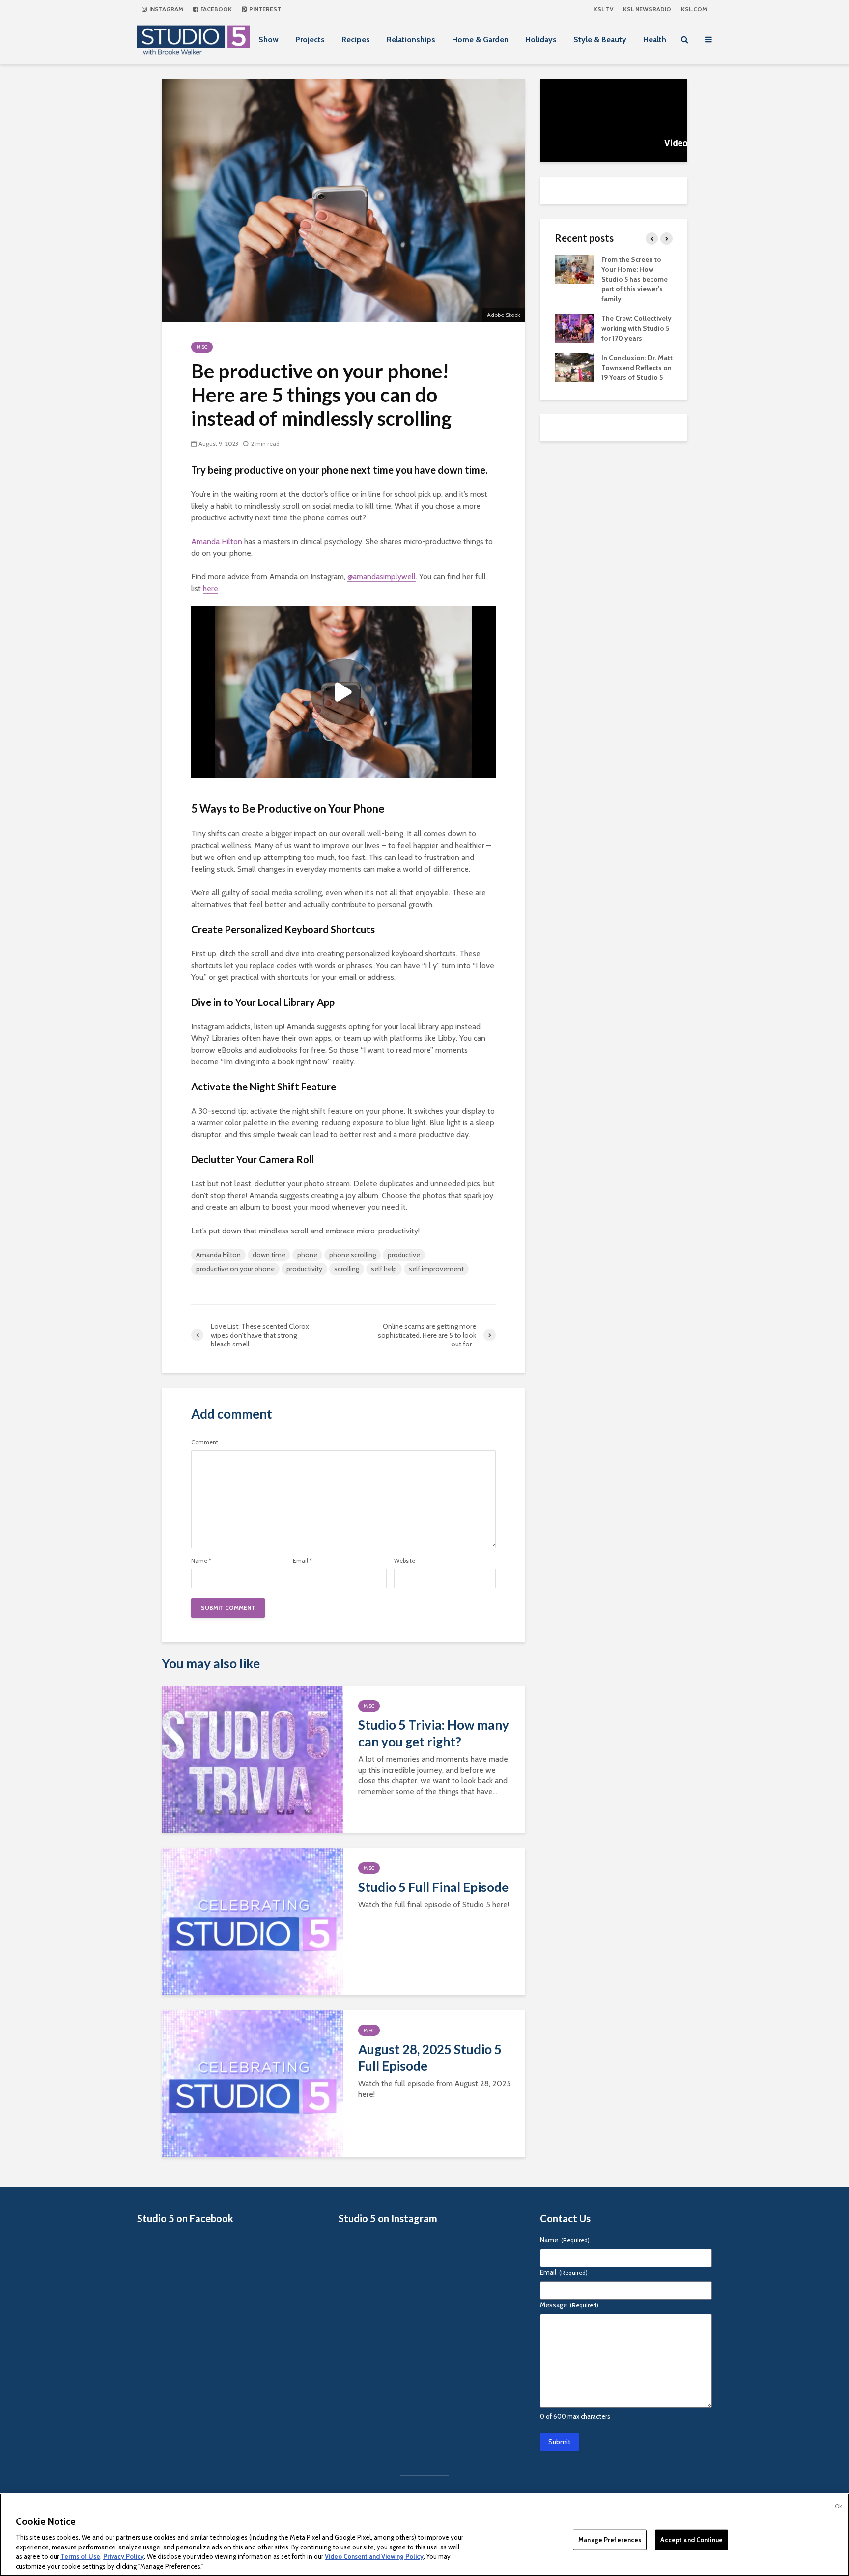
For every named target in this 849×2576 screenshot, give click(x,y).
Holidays (541, 40)
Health (655, 40)
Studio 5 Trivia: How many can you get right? (434, 1733)
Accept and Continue (691, 2540)
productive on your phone (235, 1269)
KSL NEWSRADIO (647, 9)
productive (404, 1255)
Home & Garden (480, 40)
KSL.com (694, 9)
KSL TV (603, 9)
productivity (304, 1269)
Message (569, 2305)
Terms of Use (80, 2556)
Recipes (356, 40)
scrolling (347, 1269)
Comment (205, 1442)
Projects (310, 40)
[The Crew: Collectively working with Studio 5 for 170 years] (574, 327)
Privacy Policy (124, 2556)
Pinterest (264, 9)
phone (307, 1255)
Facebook (215, 9)
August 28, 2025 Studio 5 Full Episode (430, 2058)
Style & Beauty (600, 40)
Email (302, 1561)
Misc (202, 347)
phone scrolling (353, 1255)
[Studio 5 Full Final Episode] (253, 1920)
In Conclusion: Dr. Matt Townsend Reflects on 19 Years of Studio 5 (637, 368)
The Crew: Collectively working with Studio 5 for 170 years (637, 328)
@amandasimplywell (382, 577)
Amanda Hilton (217, 541)
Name (201, 1561)
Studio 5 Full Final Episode (433, 1887)
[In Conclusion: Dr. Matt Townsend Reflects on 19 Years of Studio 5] (574, 367)
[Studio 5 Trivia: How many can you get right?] (253, 1758)
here (211, 588)
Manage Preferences (610, 2540)
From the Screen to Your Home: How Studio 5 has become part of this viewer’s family (635, 279)
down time (269, 1255)
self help (384, 1269)
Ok (838, 2506)
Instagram (166, 9)
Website (405, 1561)
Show (269, 40)
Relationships (411, 40)
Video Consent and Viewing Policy (374, 2556)
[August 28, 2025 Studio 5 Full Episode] (253, 2082)
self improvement (436, 1269)
